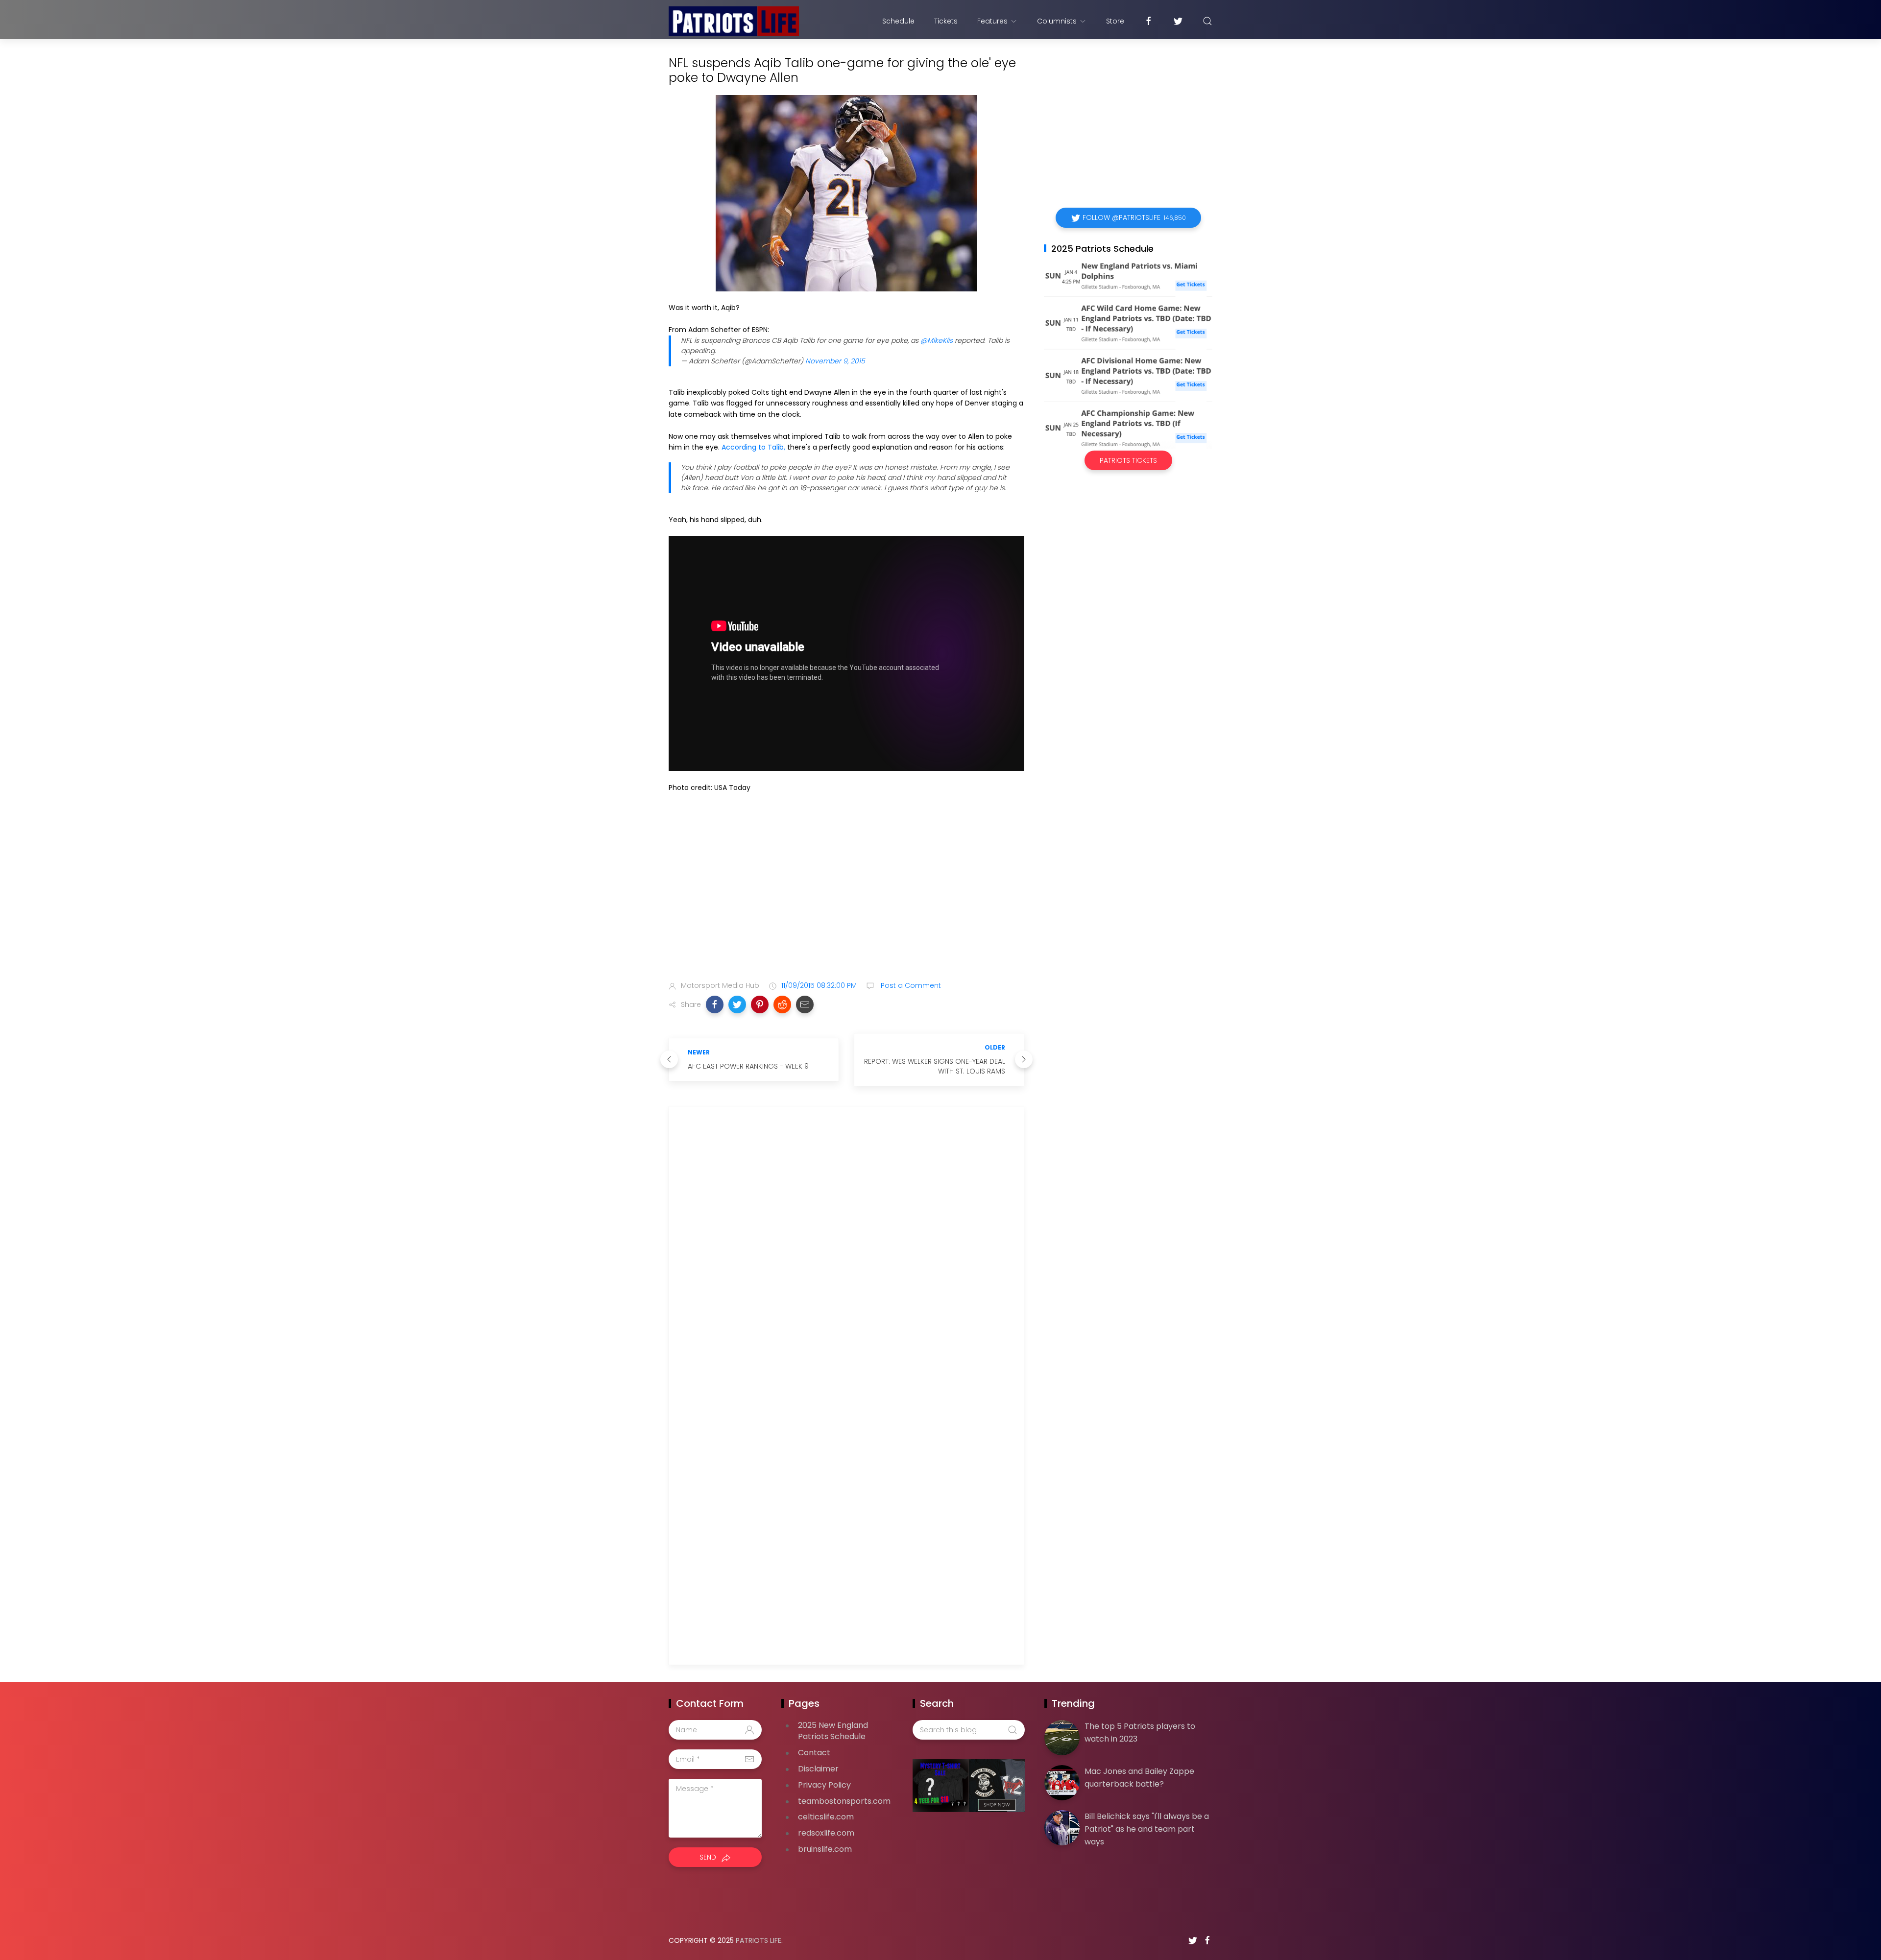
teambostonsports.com (844, 1801)
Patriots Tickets (1128, 460)
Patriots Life (759, 1940)
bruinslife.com (825, 1849)
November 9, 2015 (835, 361)
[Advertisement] (846, 896)
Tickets (946, 21)
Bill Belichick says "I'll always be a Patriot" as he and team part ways (1147, 1829)
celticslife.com (826, 1817)
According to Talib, (753, 447)
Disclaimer (818, 1769)
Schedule (898, 21)
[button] (715, 1004)
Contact (814, 1753)
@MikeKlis (937, 340)
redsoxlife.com (826, 1833)
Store (1115, 21)
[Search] (1207, 21)
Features (992, 21)
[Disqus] (846, 1255)
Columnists (1057, 21)
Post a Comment (910, 985)
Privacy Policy (824, 1785)
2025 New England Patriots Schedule (833, 1731)
